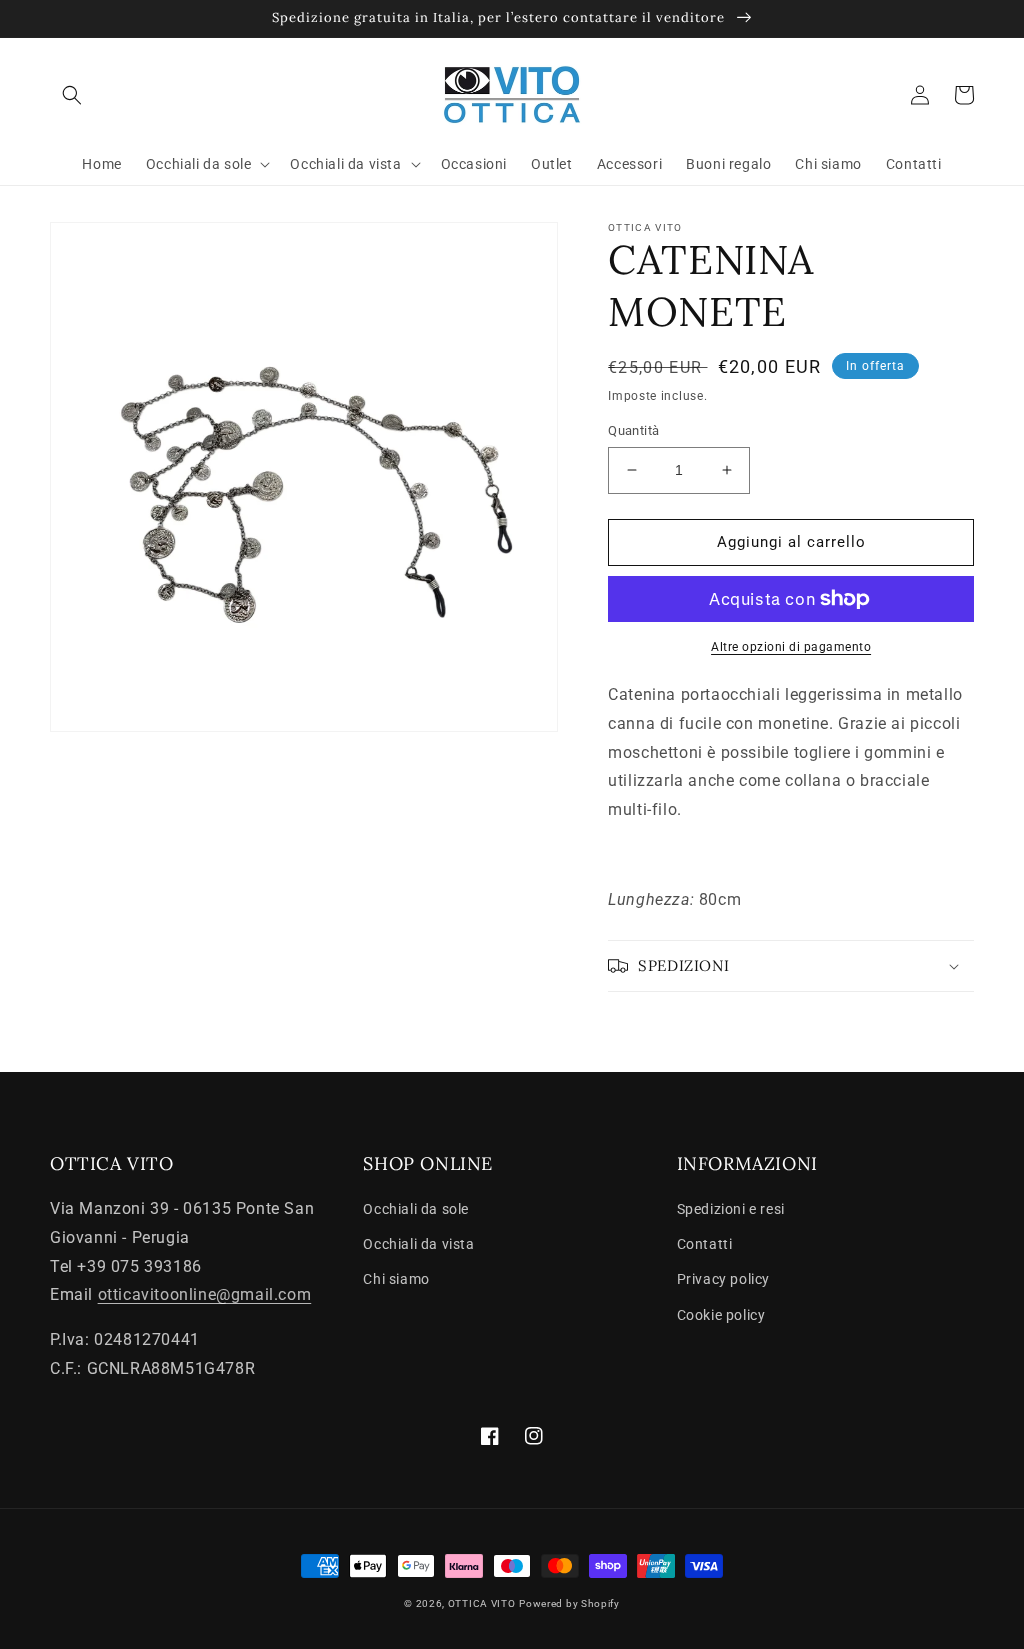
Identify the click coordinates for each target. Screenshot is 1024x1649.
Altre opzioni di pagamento (791, 647)
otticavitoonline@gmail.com (205, 1294)
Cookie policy (721, 1315)
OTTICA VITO (482, 1603)
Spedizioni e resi (731, 1209)
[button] (72, 95)
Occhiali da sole (416, 1209)
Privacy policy (723, 1279)
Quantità (633, 430)
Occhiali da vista (418, 1244)
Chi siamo (396, 1279)
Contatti (705, 1244)
